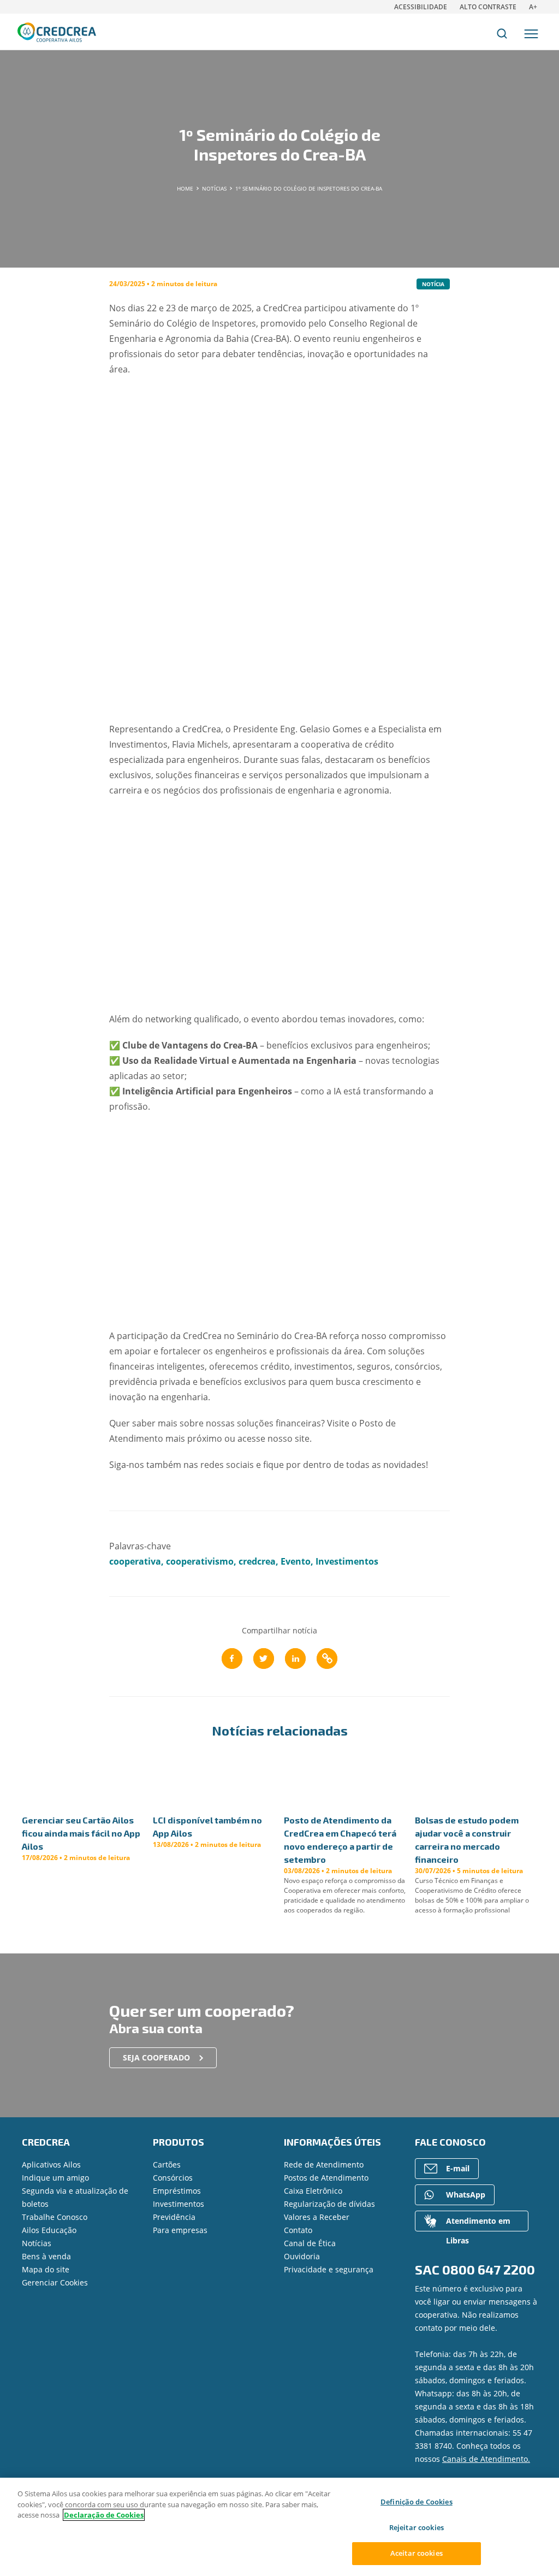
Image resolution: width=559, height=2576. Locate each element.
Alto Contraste (488, 7)
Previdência (174, 2217)
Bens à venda (46, 2256)
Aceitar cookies (417, 2553)
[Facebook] (232, 1659)
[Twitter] (264, 1659)
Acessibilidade (421, 7)
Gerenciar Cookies (55, 2282)
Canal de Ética (310, 2243)
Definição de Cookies (417, 2502)
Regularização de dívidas (329, 2204)
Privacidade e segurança (329, 2269)
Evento (296, 1561)
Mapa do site (46, 2269)
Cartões (167, 2165)
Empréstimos (177, 2191)
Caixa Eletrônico (313, 2191)
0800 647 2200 (489, 2269)
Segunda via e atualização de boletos (75, 2197)
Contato (298, 2230)
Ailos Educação (49, 2230)
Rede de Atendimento (324, 2165)
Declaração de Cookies (104, 2515)
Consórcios (173, 2178)
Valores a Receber (317, 2217)
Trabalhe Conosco (55, 2217)
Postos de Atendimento (326, 2178)
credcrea (257, 1561)
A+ (533, 7)
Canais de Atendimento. (486, 2459)
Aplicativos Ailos (51, 2165)
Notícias (37, 2243)
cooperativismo (200, 1561)
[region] (279, 2527)
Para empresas (180, 2230)
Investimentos (347, 1561)
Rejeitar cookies (417, 2527)
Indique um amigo (55, 2178)
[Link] (327, 1659)
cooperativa (135, 1561)
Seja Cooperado (156, 2057)
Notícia (433, 284)
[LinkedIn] (295, 1659)
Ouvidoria (302, 2256)
